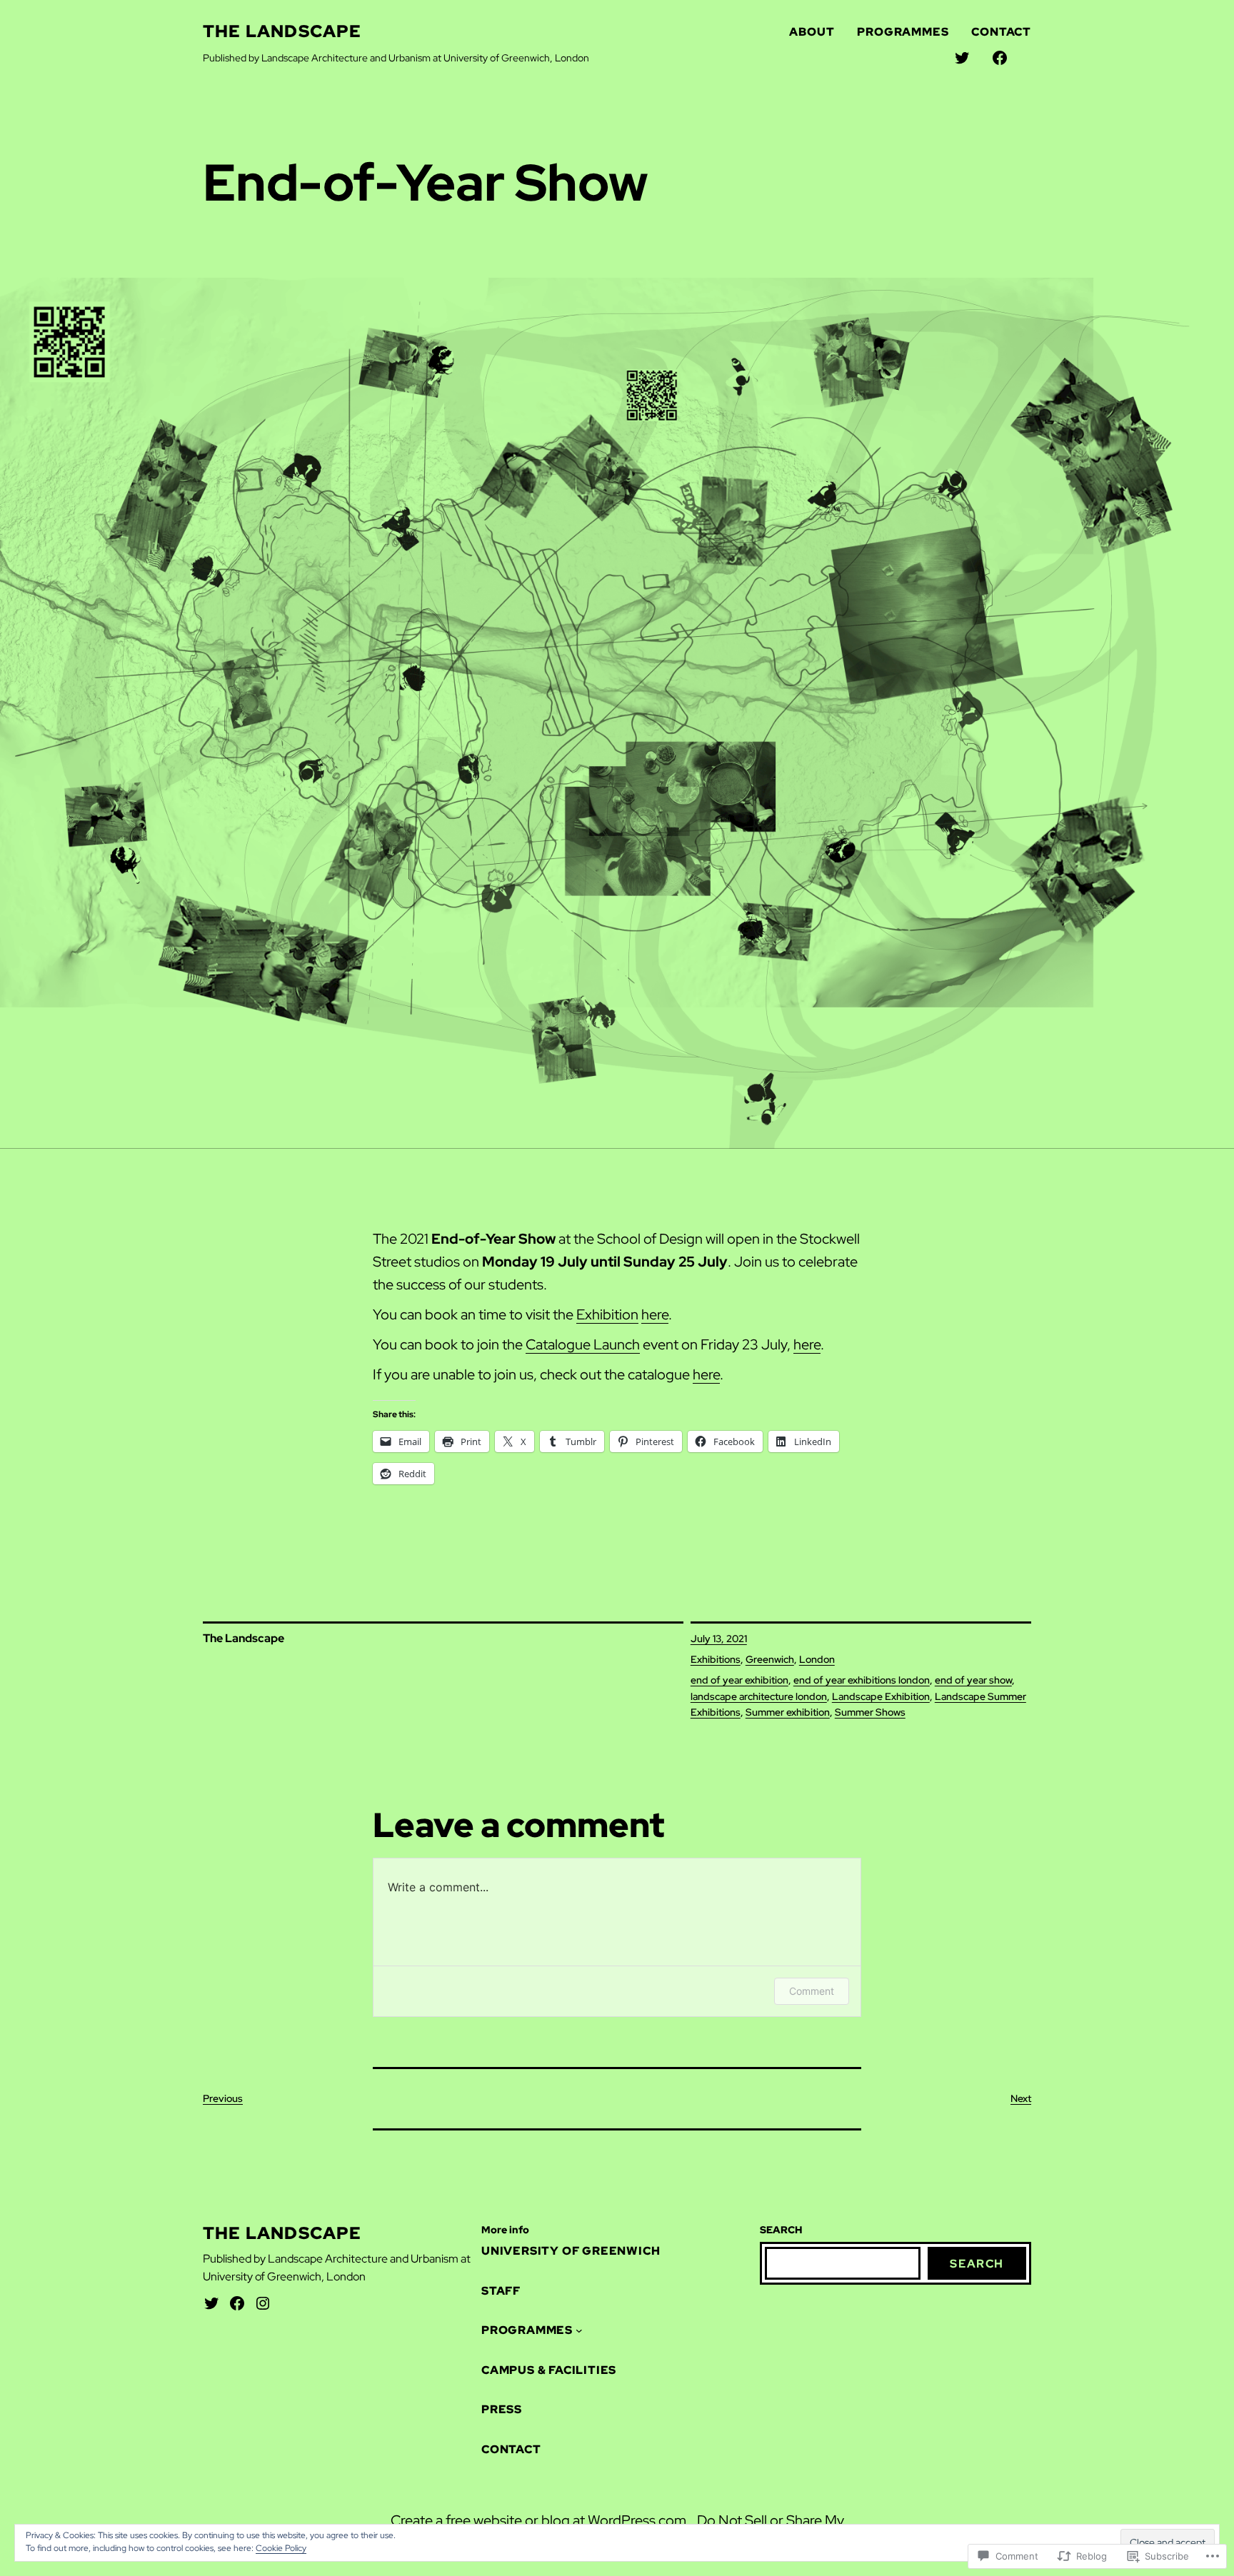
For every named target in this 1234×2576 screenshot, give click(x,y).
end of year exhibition (739, 1680)
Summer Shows (870, 1712)
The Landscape (282, 31)
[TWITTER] (962, 58)
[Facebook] (237, 2303)
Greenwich (770, 1659)
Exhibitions (716, 1659)
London (817, 1659)
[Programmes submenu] (579, 2330)
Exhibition (607, 1314)
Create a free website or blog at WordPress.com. (540, 2520)
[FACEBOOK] (1000, 58)
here (655, 1314)
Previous (223, 2098)
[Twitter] (211, 2303)
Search (977, 2264)
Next (1021, 2098)
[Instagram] (263, 2303)
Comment (812, 1991)
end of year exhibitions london (862, 1680)
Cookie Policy (281, 2548)
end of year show (973, 1680)
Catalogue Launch (583, 1344)
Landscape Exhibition (881, 1696)
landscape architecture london (759, 1696)
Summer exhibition (788, 1712)
